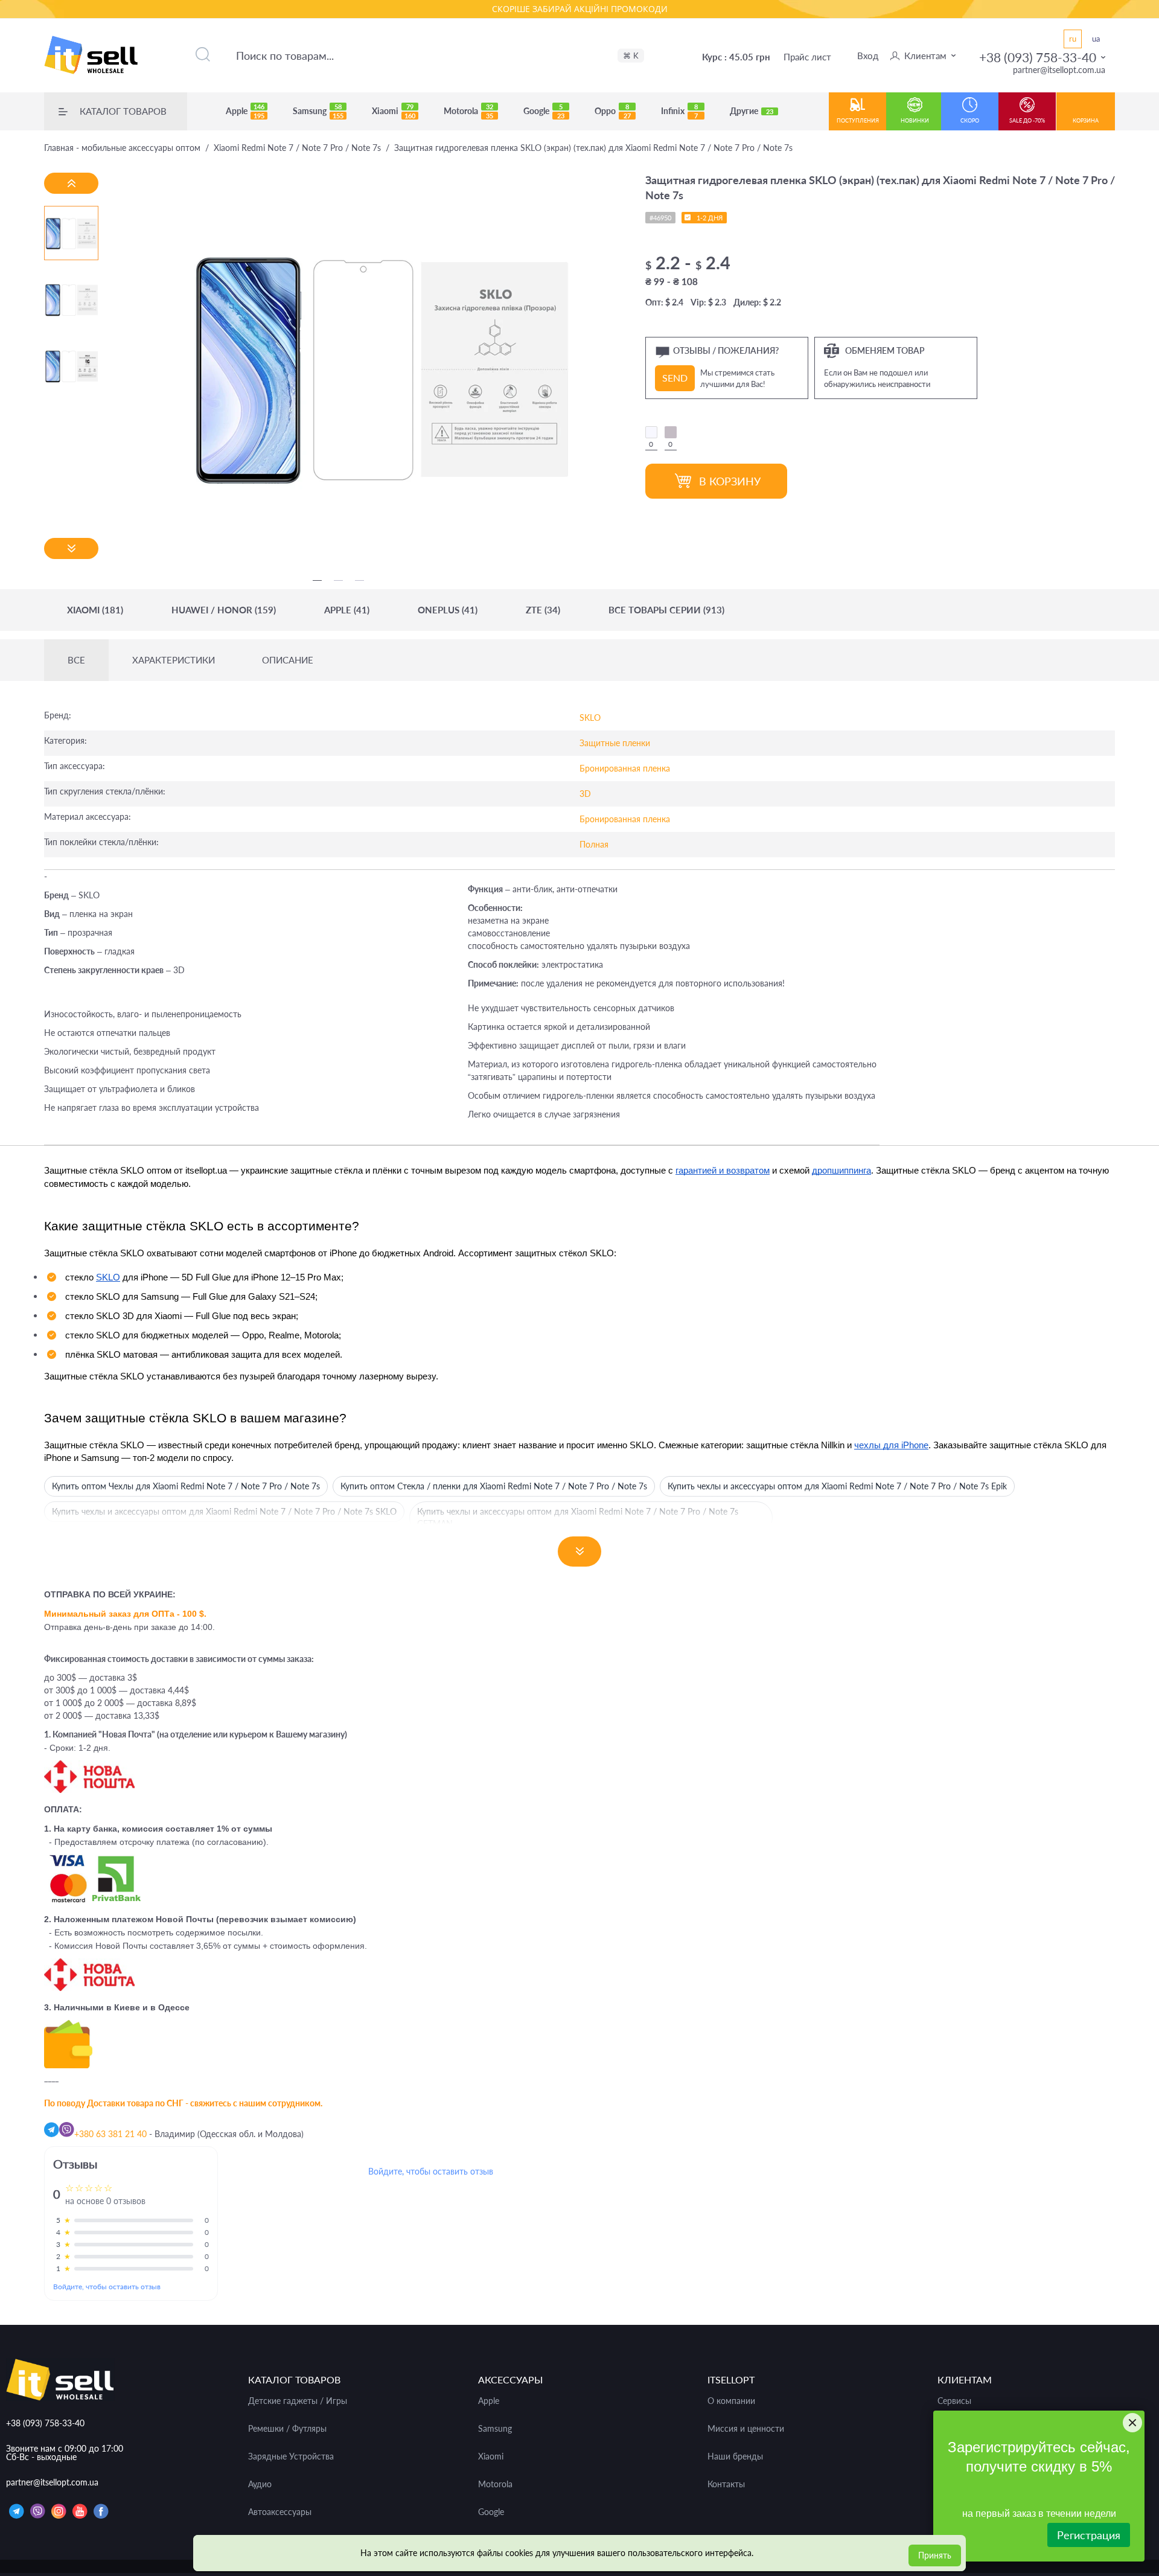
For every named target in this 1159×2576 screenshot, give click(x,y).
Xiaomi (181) (95, 610)
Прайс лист (807, 57)
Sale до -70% (1027, 120)
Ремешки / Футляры (287, 2429)
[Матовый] (671, 432)
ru (1073, 39)
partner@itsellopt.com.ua (1059, 70)
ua (1096, 39)
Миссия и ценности (746, 2429)
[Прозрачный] (651, 432)
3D (585, 794)
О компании (731, 2401)
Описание (288, 660)
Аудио (260, 2484)
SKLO (590, 718)
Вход (868, 56)
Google (544, 111)
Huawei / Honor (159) (224, 610)
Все (76, 660)
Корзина (1086, 120)
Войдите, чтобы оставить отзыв (107, 2287)
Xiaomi (394, 111)
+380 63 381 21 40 (110, 2134)
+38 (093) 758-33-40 (1038, 57)
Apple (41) (347, 610)
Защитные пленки (615, 743)
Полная (594, 844)
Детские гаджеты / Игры (298, 2401)
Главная (122, 148)
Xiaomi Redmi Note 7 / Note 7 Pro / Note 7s (297, 148)
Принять (935, 2555)
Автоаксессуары (280, 2512)
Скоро (970, 120)
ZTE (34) (543, 610)
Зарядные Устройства (291, 2456)
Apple (245, 111)
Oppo (613, 111)
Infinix (679, 111)
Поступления (858, 120)
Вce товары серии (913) (666, 610)
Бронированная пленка (625, 768)
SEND (675, 378)
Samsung (318, 111)
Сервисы (954, 2401)
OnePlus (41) (448, 610)
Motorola (468, 111)
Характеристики (174, 660)
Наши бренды (735, 2456)
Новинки (915, 120)
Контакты (726, 2484)
